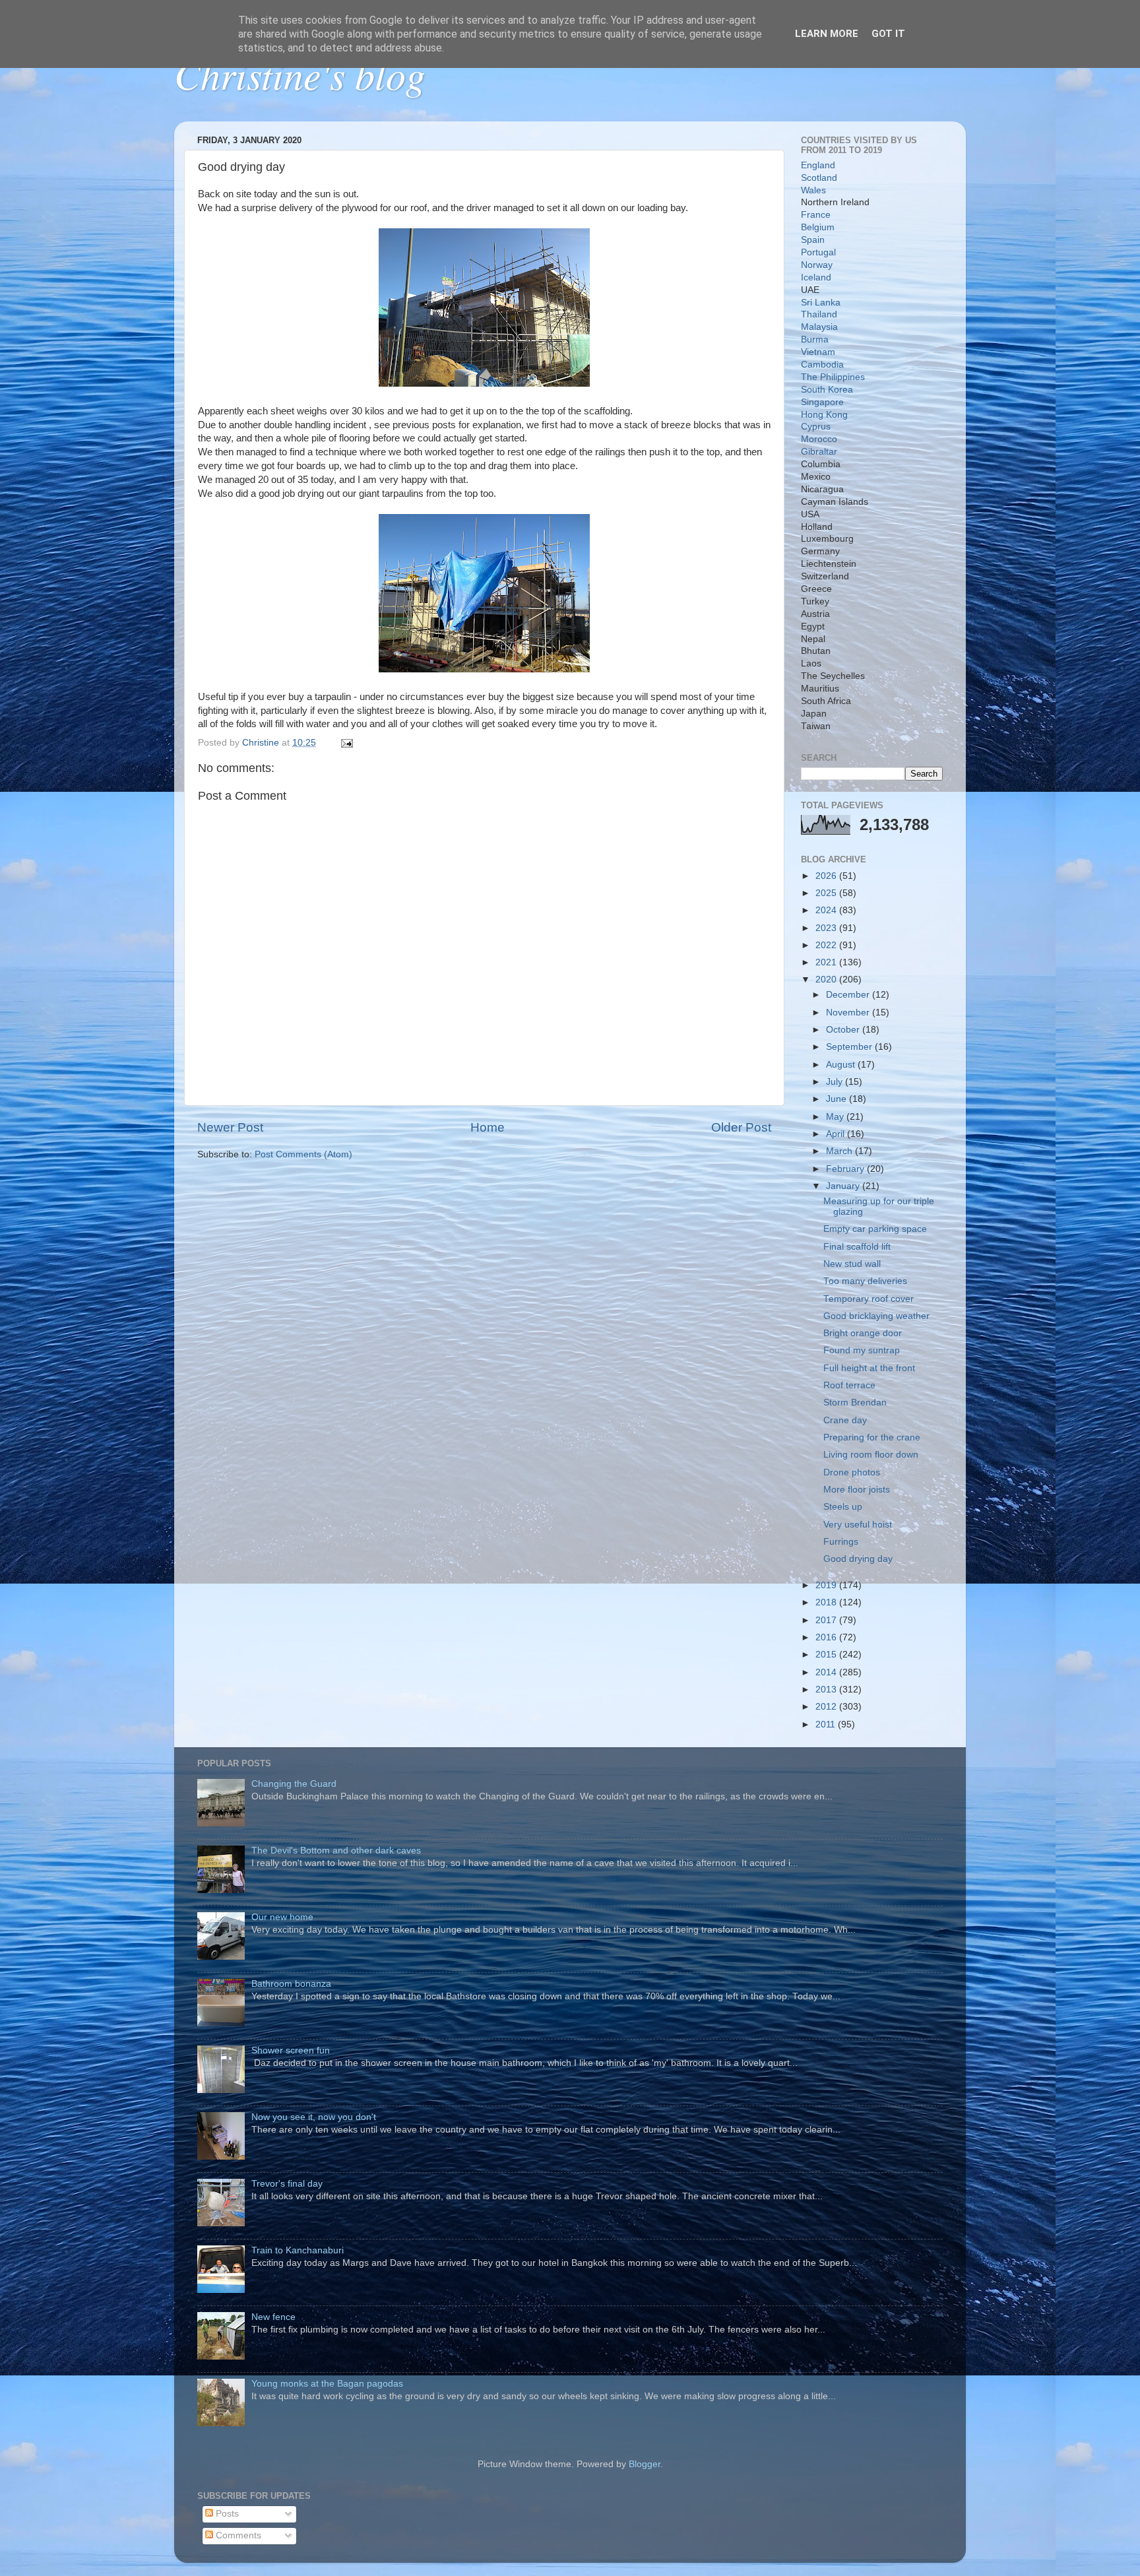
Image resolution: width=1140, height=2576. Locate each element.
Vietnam (818, 352)
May (836, 1117)
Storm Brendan (855, 1402)
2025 (827, 893)
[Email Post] (346, 743)
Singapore (822, 402)
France (816, 215)
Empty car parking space (875, 1229)
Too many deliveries (865, 1281)
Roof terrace (849, 1385)
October (844, 1030)
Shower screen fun (291, 2050)
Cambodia (822, 365)
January (844, 1186)
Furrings (841, 1542)
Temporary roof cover (869, 1299)
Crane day (845, 1420)
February (846, 1169)
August (842, 1065)
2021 (827, 962)
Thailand (819, 314)
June (838, 1099)
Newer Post (230, 1127)
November (849, 1013)
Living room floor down (871, 1455)
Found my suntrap (862, 1350)
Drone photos (852, 1472)
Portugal (818, 252)
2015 (827, 1655)
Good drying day (858, 1559)
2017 (827, 1620)
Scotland (819, 178)
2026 (827, 876)
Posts (226, 2514)
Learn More (827, 34)
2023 (827, 928)
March (840, 1151)
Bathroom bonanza (291, 1984)
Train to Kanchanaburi (298, 2250)
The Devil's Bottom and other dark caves (336, 1851)
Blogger (645, 2464)
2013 (827, 1690)
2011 (827, 1724)
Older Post (741, 1127)
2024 (827, 910)
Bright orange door (863, 1333)
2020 (827, 980)
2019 (827, 1585)
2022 (827, 945)
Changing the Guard (294, 1784)
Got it (888, 34)
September (850, 1047)
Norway (817, 265)
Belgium (818, 227)
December (849, 995)
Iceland (816, 277)
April (837, 1134)
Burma (815, 339)
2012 (827, 1707)
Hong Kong (824, 415)
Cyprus (816, 427)
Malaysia (819, 327)
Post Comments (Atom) (303, 1154)
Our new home (282, 1917)
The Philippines (833, 377)
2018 (827, 1602)
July (836, 1082)
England (818, 165)
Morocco (819, 439)
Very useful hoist (858, 1525)
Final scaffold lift (857, 1247)
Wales (813, 190)
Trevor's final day (287, 2184)
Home (488, 1127)
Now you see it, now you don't (314, 2117)
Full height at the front (869, 1368)
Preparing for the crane (872, 1437)
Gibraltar (819, 452)
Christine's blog (300, 74)
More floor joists (857, 1490)
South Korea (827, 390)
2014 (827, 1672)
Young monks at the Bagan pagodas (327, 2384)
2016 (827, 1637)
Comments (237, 2535)
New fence (273, 2317)
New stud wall (852, 1264)
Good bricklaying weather (876, 1316)
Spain (813, 240)
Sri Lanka (821, 303)
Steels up (843, 1507)
